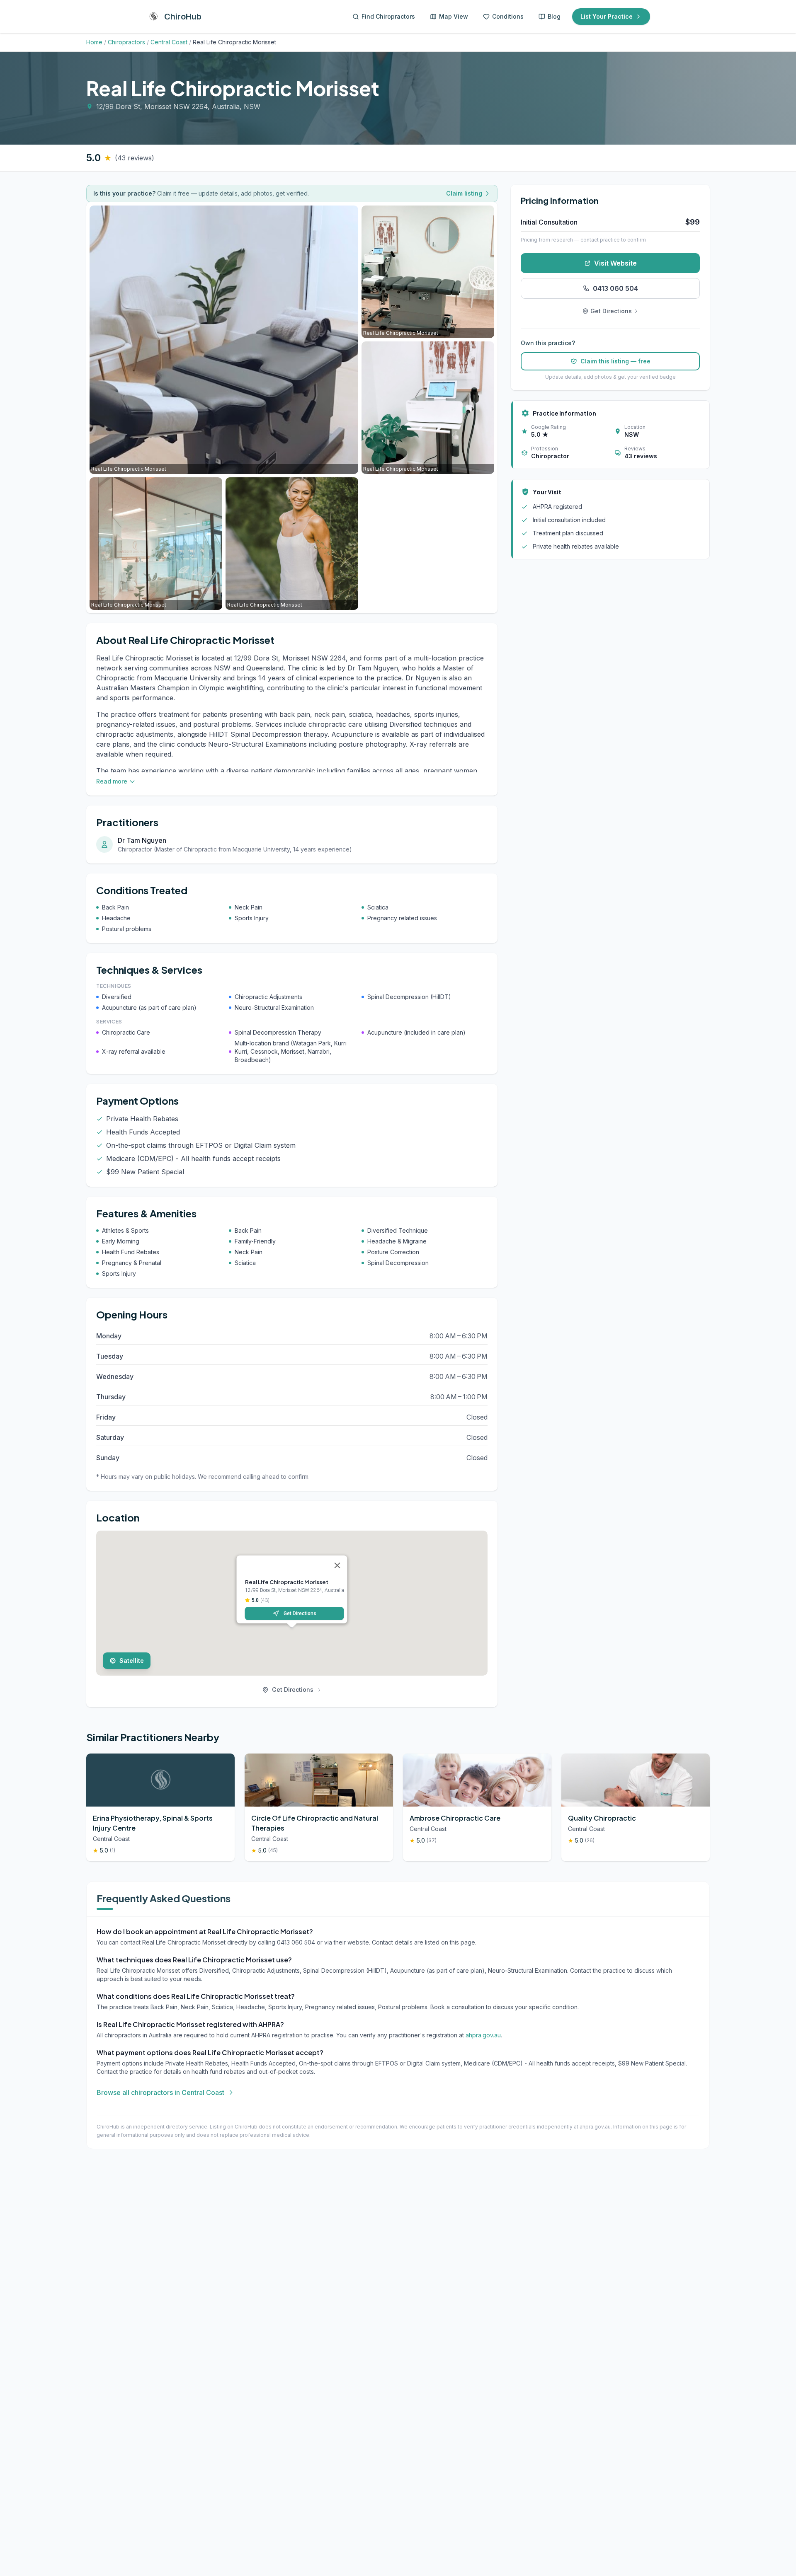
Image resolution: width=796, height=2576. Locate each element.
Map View (454, 16)
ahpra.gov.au (483, 2035)
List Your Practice (607, 16)
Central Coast (169, 42)
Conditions (508, 16)
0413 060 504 (615, 288)
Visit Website (615, 263)
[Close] (337, 1565)
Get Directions (300, 1613)
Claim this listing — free (615, 361)
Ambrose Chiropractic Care (455, 1818)
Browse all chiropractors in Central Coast (160, 2092)
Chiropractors (126, 42)
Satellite (132, 1660)
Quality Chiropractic (602, 1818)
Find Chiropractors (388, 16)
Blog (554, 16)
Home (94, 42)
